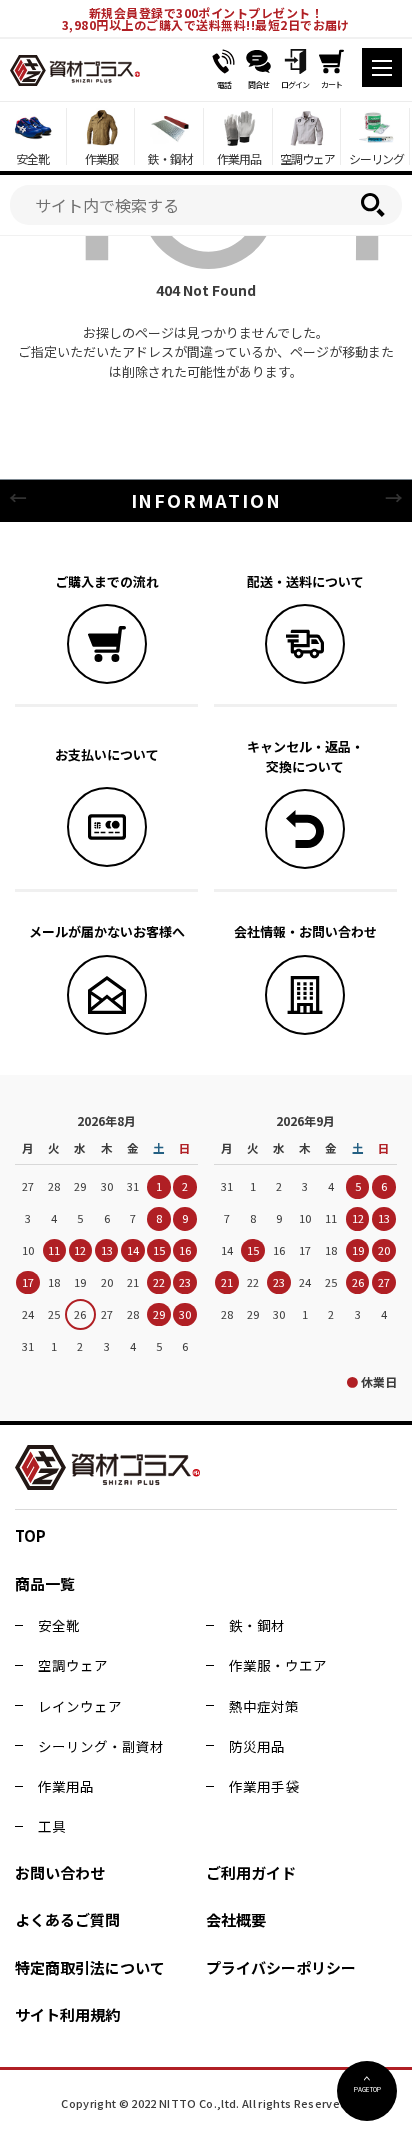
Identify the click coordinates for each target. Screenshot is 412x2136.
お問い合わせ (60, 1872)
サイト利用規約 (67, 2014)
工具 (52, 1826)
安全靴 (59, 1625)
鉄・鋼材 (257, 1625)
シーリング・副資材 (101, 1746)
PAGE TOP (367, 2089)
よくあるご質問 (67, 1919)
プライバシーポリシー (281, 1967)
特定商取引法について (90, 1967)
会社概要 (236, 1919)
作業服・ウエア (278, 1665)
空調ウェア (73, 1665)
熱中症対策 (264, 1706)
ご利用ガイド (251, 1872)
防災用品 (257, 1746)
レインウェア (80, 1706)
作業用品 (66, 1786)
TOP (30, 1535)
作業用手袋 (264, 1786)
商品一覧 (45, 1583)
